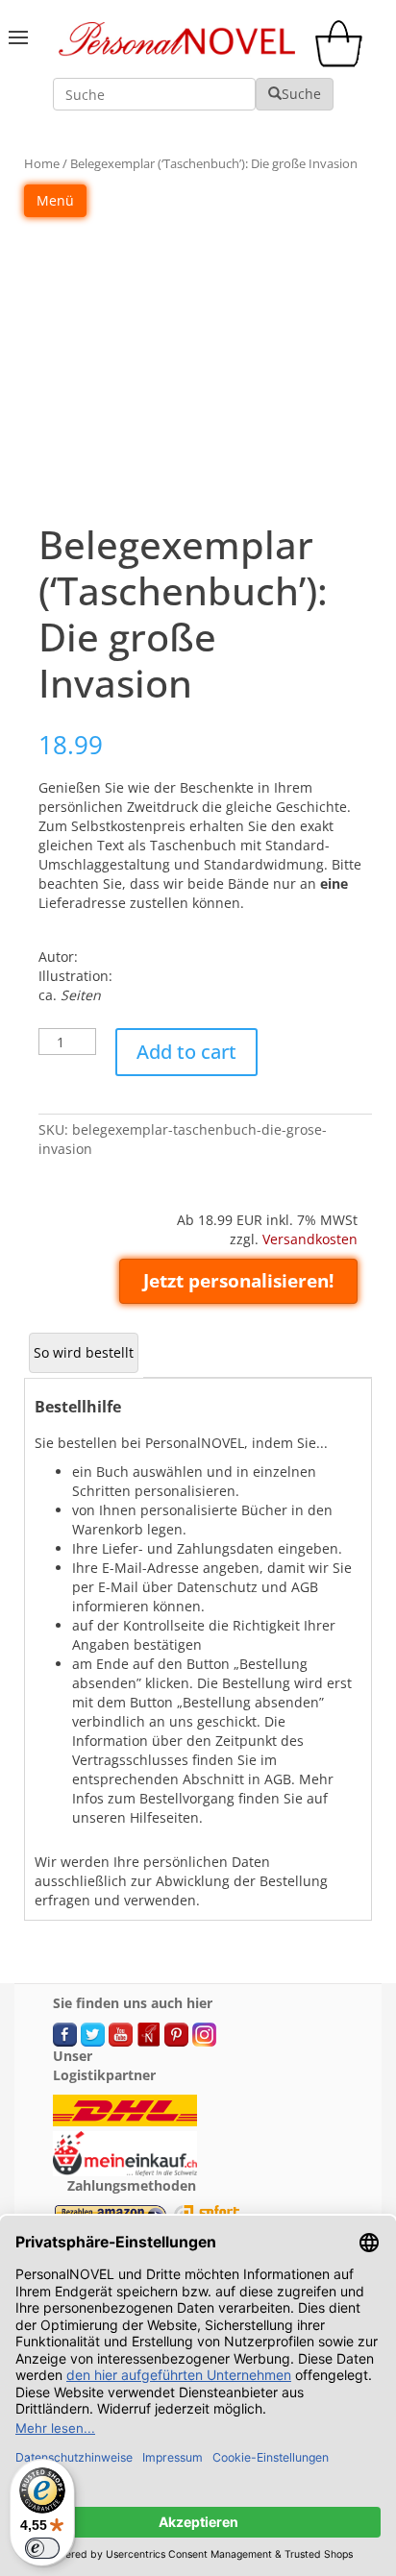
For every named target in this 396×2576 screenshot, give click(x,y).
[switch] (42, 2548)
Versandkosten (310, 1239)
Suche (301, 94)
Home (42, 163)
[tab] (84, 1353)
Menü (55, 200)
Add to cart (186, 1052)
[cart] (343, 62)
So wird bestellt (84, 1352)
